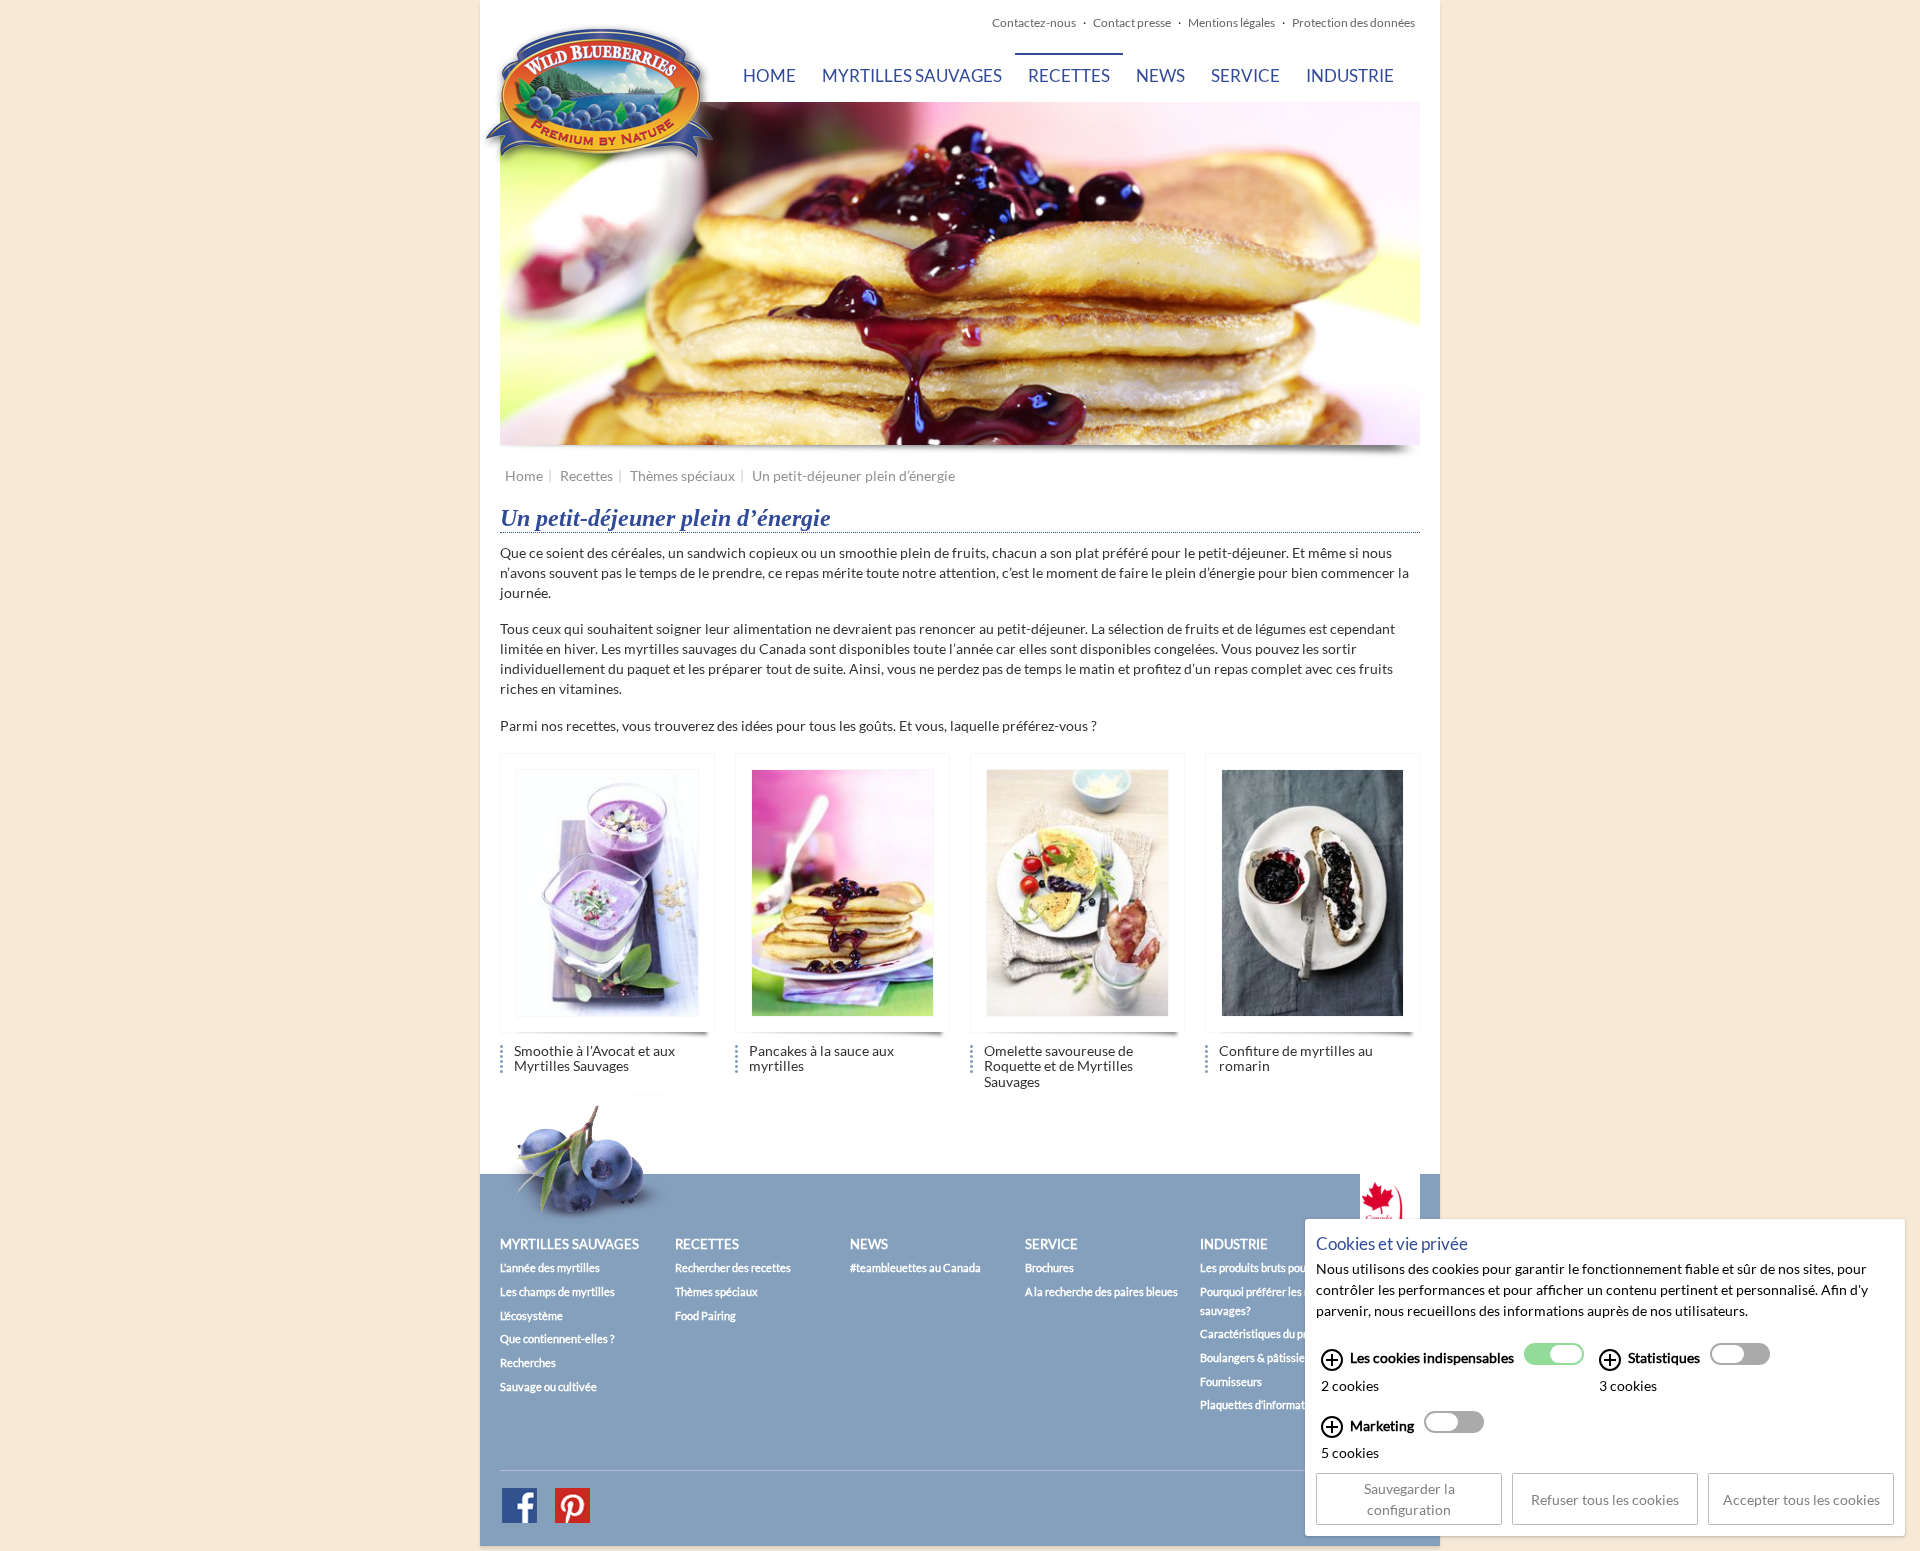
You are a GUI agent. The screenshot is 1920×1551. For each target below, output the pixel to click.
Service (1245, 75)
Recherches (528, 1362)
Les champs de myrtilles (557, 1291)
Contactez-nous (1034, 22)
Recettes (1069, 75)
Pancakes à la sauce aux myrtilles (821, 1058)
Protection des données (1353, 22)
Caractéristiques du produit (1266, 1333)
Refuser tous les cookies (1605, 1499)
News (1160, 75)
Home (769, 75)
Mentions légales (1231, 22)
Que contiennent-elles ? (557, 1338)
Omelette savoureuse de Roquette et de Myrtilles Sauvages (1058, 1060)
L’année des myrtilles (550, 1267)
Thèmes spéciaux (682, 475)
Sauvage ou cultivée (548, 1386)
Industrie (1350, 75)
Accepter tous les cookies (1801, 1499)
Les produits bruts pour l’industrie (1280, 1267)
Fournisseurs (1231, 1381)
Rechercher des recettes (733, 1267)
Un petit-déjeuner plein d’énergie (853, 475)
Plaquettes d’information (1260, 1404)
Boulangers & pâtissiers (1257, 1357)
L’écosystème (531, 1315)
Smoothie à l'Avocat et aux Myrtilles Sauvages (594, 1058)
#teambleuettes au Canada (915, 1267)
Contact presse (1132, 22)
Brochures (1049, 1267)
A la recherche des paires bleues (1101, 1291)
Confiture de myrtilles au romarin (1296, 1058)
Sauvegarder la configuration (1409, 1499)
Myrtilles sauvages (912, 75)
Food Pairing (705, 1315)
